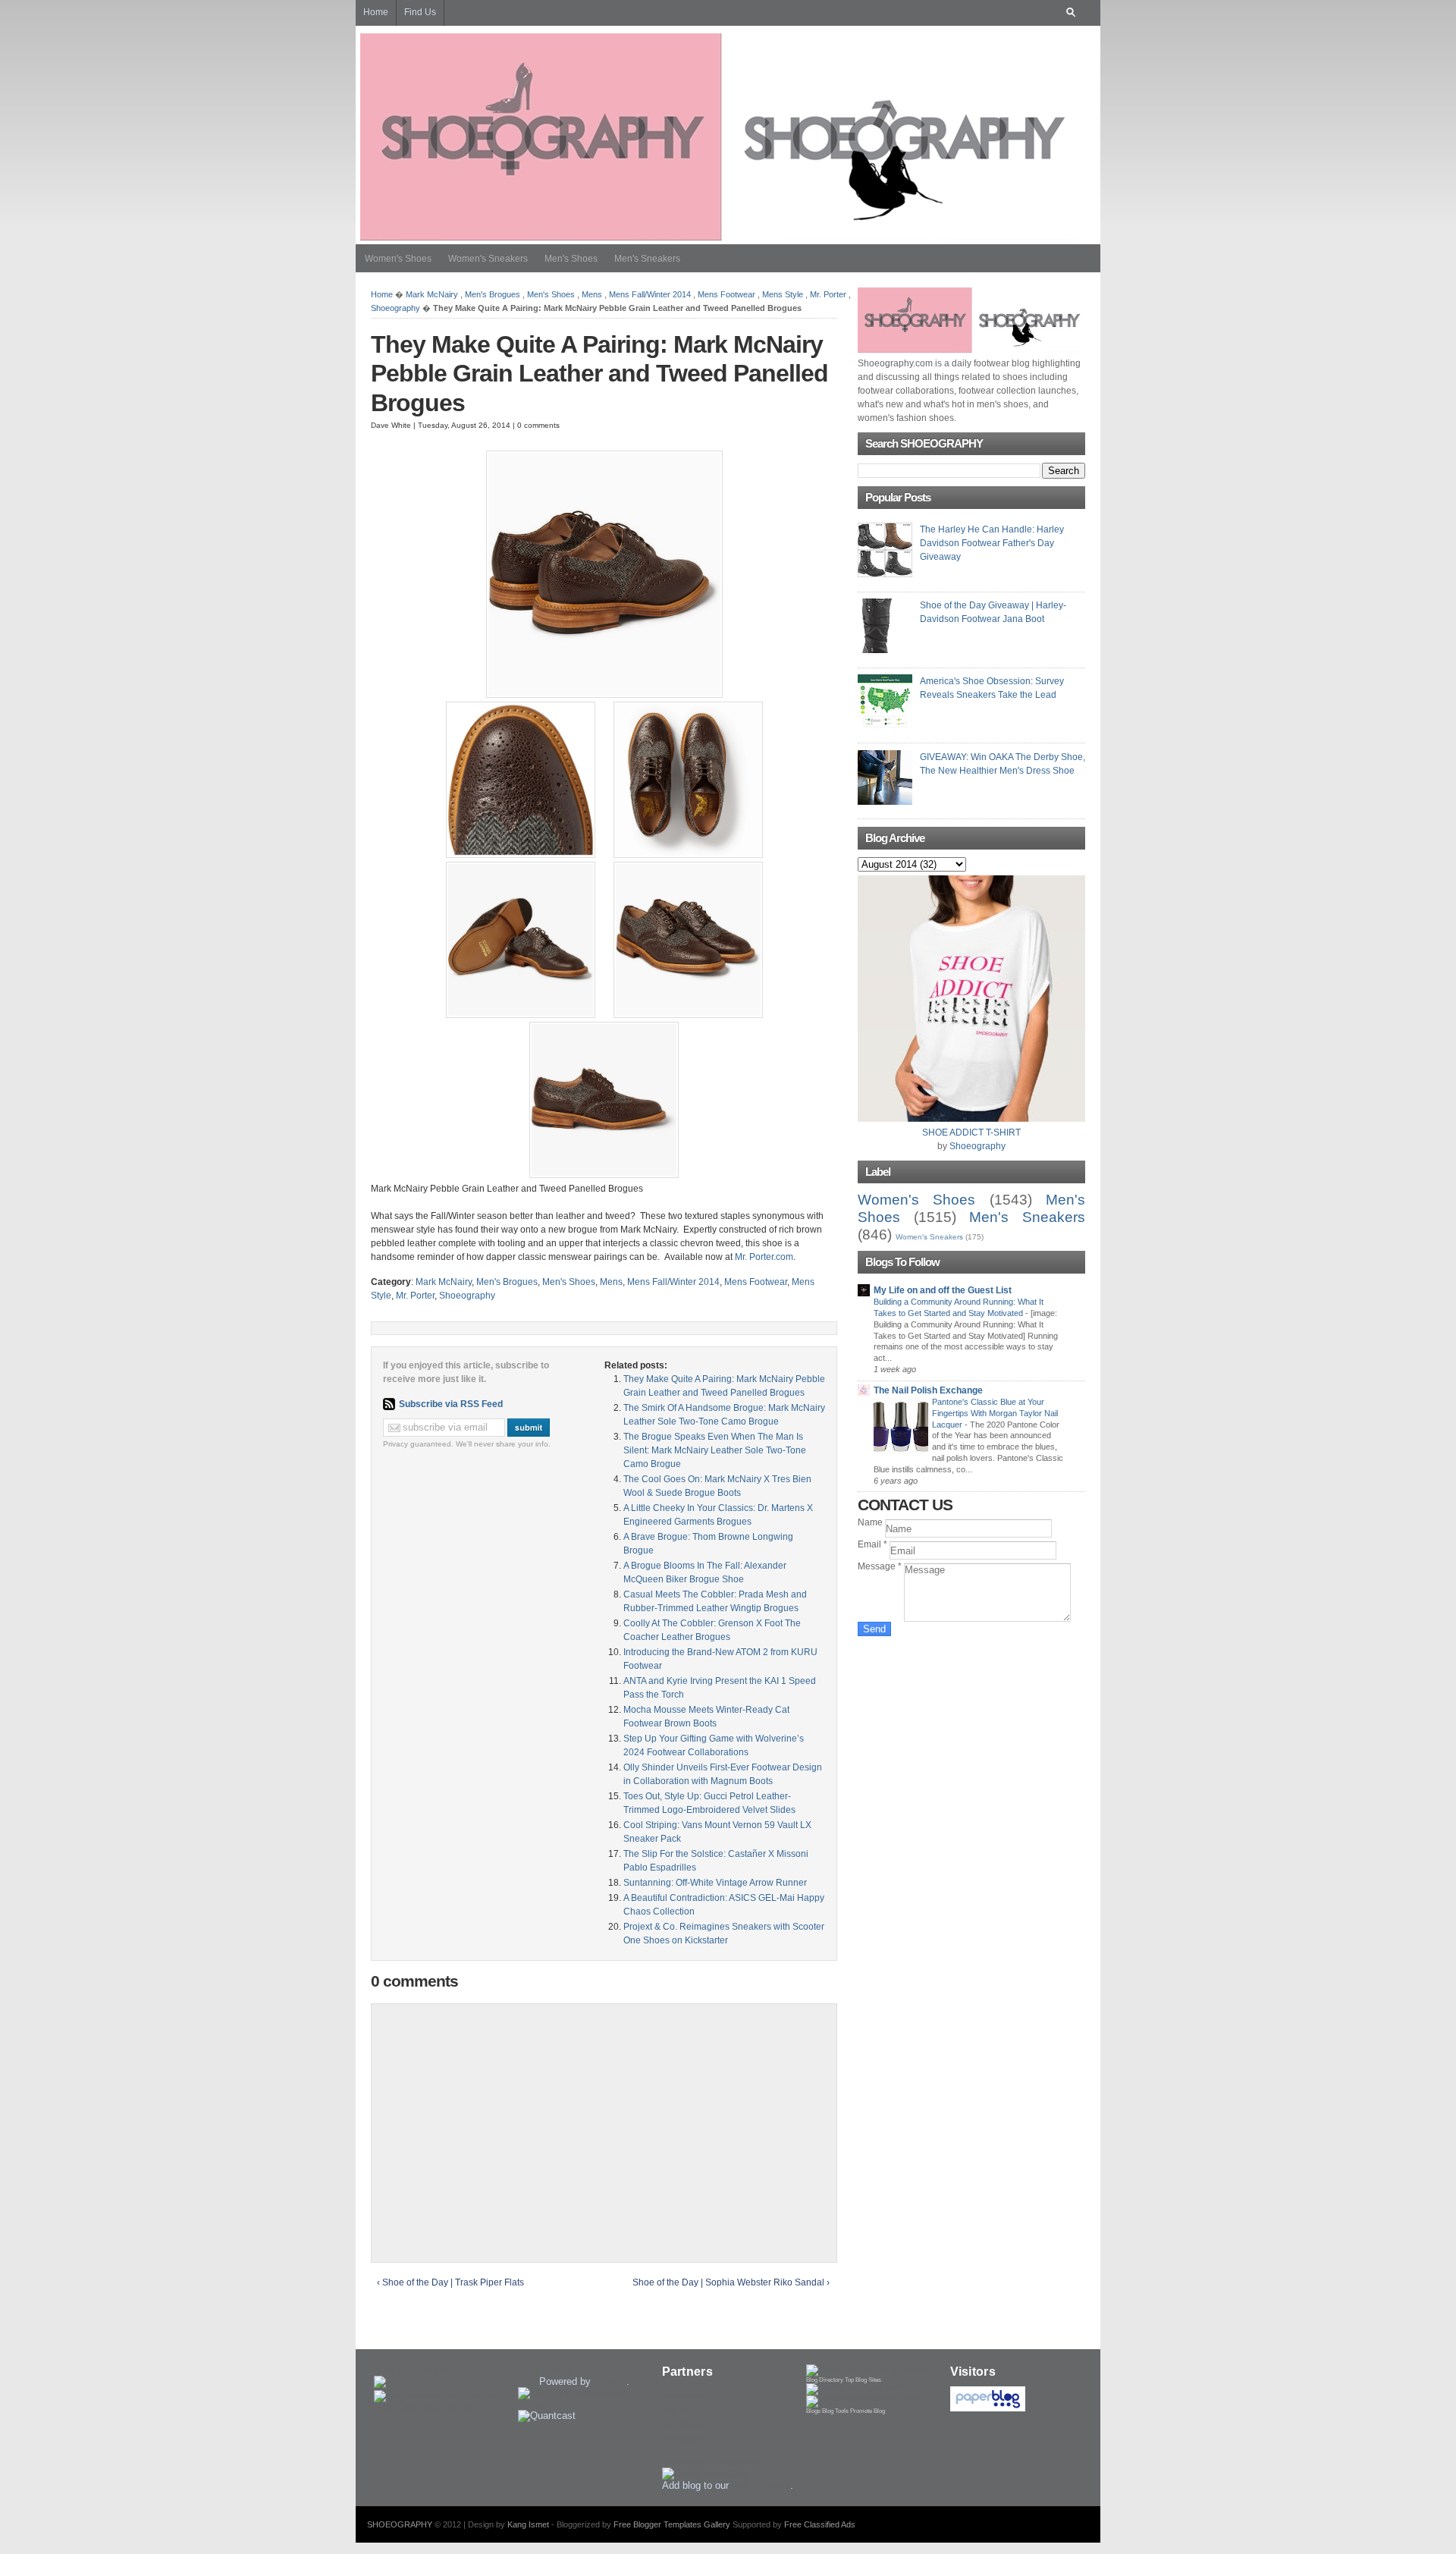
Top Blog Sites (863, 2380)
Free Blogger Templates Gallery (672, 2524)
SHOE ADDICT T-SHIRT (971, 1132)
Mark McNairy (432, 294)
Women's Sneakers (488, 259)
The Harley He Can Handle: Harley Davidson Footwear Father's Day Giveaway (992, 543)
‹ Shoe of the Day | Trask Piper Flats (450, 2282)
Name (871, 1522)
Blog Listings (546, 2370)
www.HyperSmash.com (713, 2462)
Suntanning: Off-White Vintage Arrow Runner (715, 1883)
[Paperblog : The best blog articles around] (988, 2408)
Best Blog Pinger (411, 2370)
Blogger (610, 2381)
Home (382, 294)
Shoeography (395, 308)
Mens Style (783, 294)
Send (874, 1629)
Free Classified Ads (820, 2524)
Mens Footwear (726, 294)
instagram (684, 2396)
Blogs (813, 2411)
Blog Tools (835, 2411)
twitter (675, 2410)
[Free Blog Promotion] (857, 2387)
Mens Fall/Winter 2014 (650, 294)
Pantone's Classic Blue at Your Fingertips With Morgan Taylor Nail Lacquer (995, 1413)
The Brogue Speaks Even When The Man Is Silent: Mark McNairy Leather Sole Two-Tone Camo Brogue (715, 1450)
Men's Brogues (493, 294)
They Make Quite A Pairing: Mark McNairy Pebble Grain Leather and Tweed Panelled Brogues (599, 374)
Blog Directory (825, 2380)
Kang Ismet (528, 2524)
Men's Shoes (571, 259)
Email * (874, 1544)
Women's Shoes (398, 259)
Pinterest (682, 2439)
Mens (592, 294)
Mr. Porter (828, 294)
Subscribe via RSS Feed (451, 1404)
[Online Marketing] (705, 2473)
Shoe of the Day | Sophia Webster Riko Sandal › (731, 2282)
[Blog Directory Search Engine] (864, 2399)
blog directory (761, 2485)
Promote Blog (868, 2411)
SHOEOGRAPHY (400, 2524)
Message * (881, 1566)
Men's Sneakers (647, 259)
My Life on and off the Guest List (943, 1290)
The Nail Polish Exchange (928, 1390)
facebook (682, 2425)
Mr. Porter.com (764, 1257)
